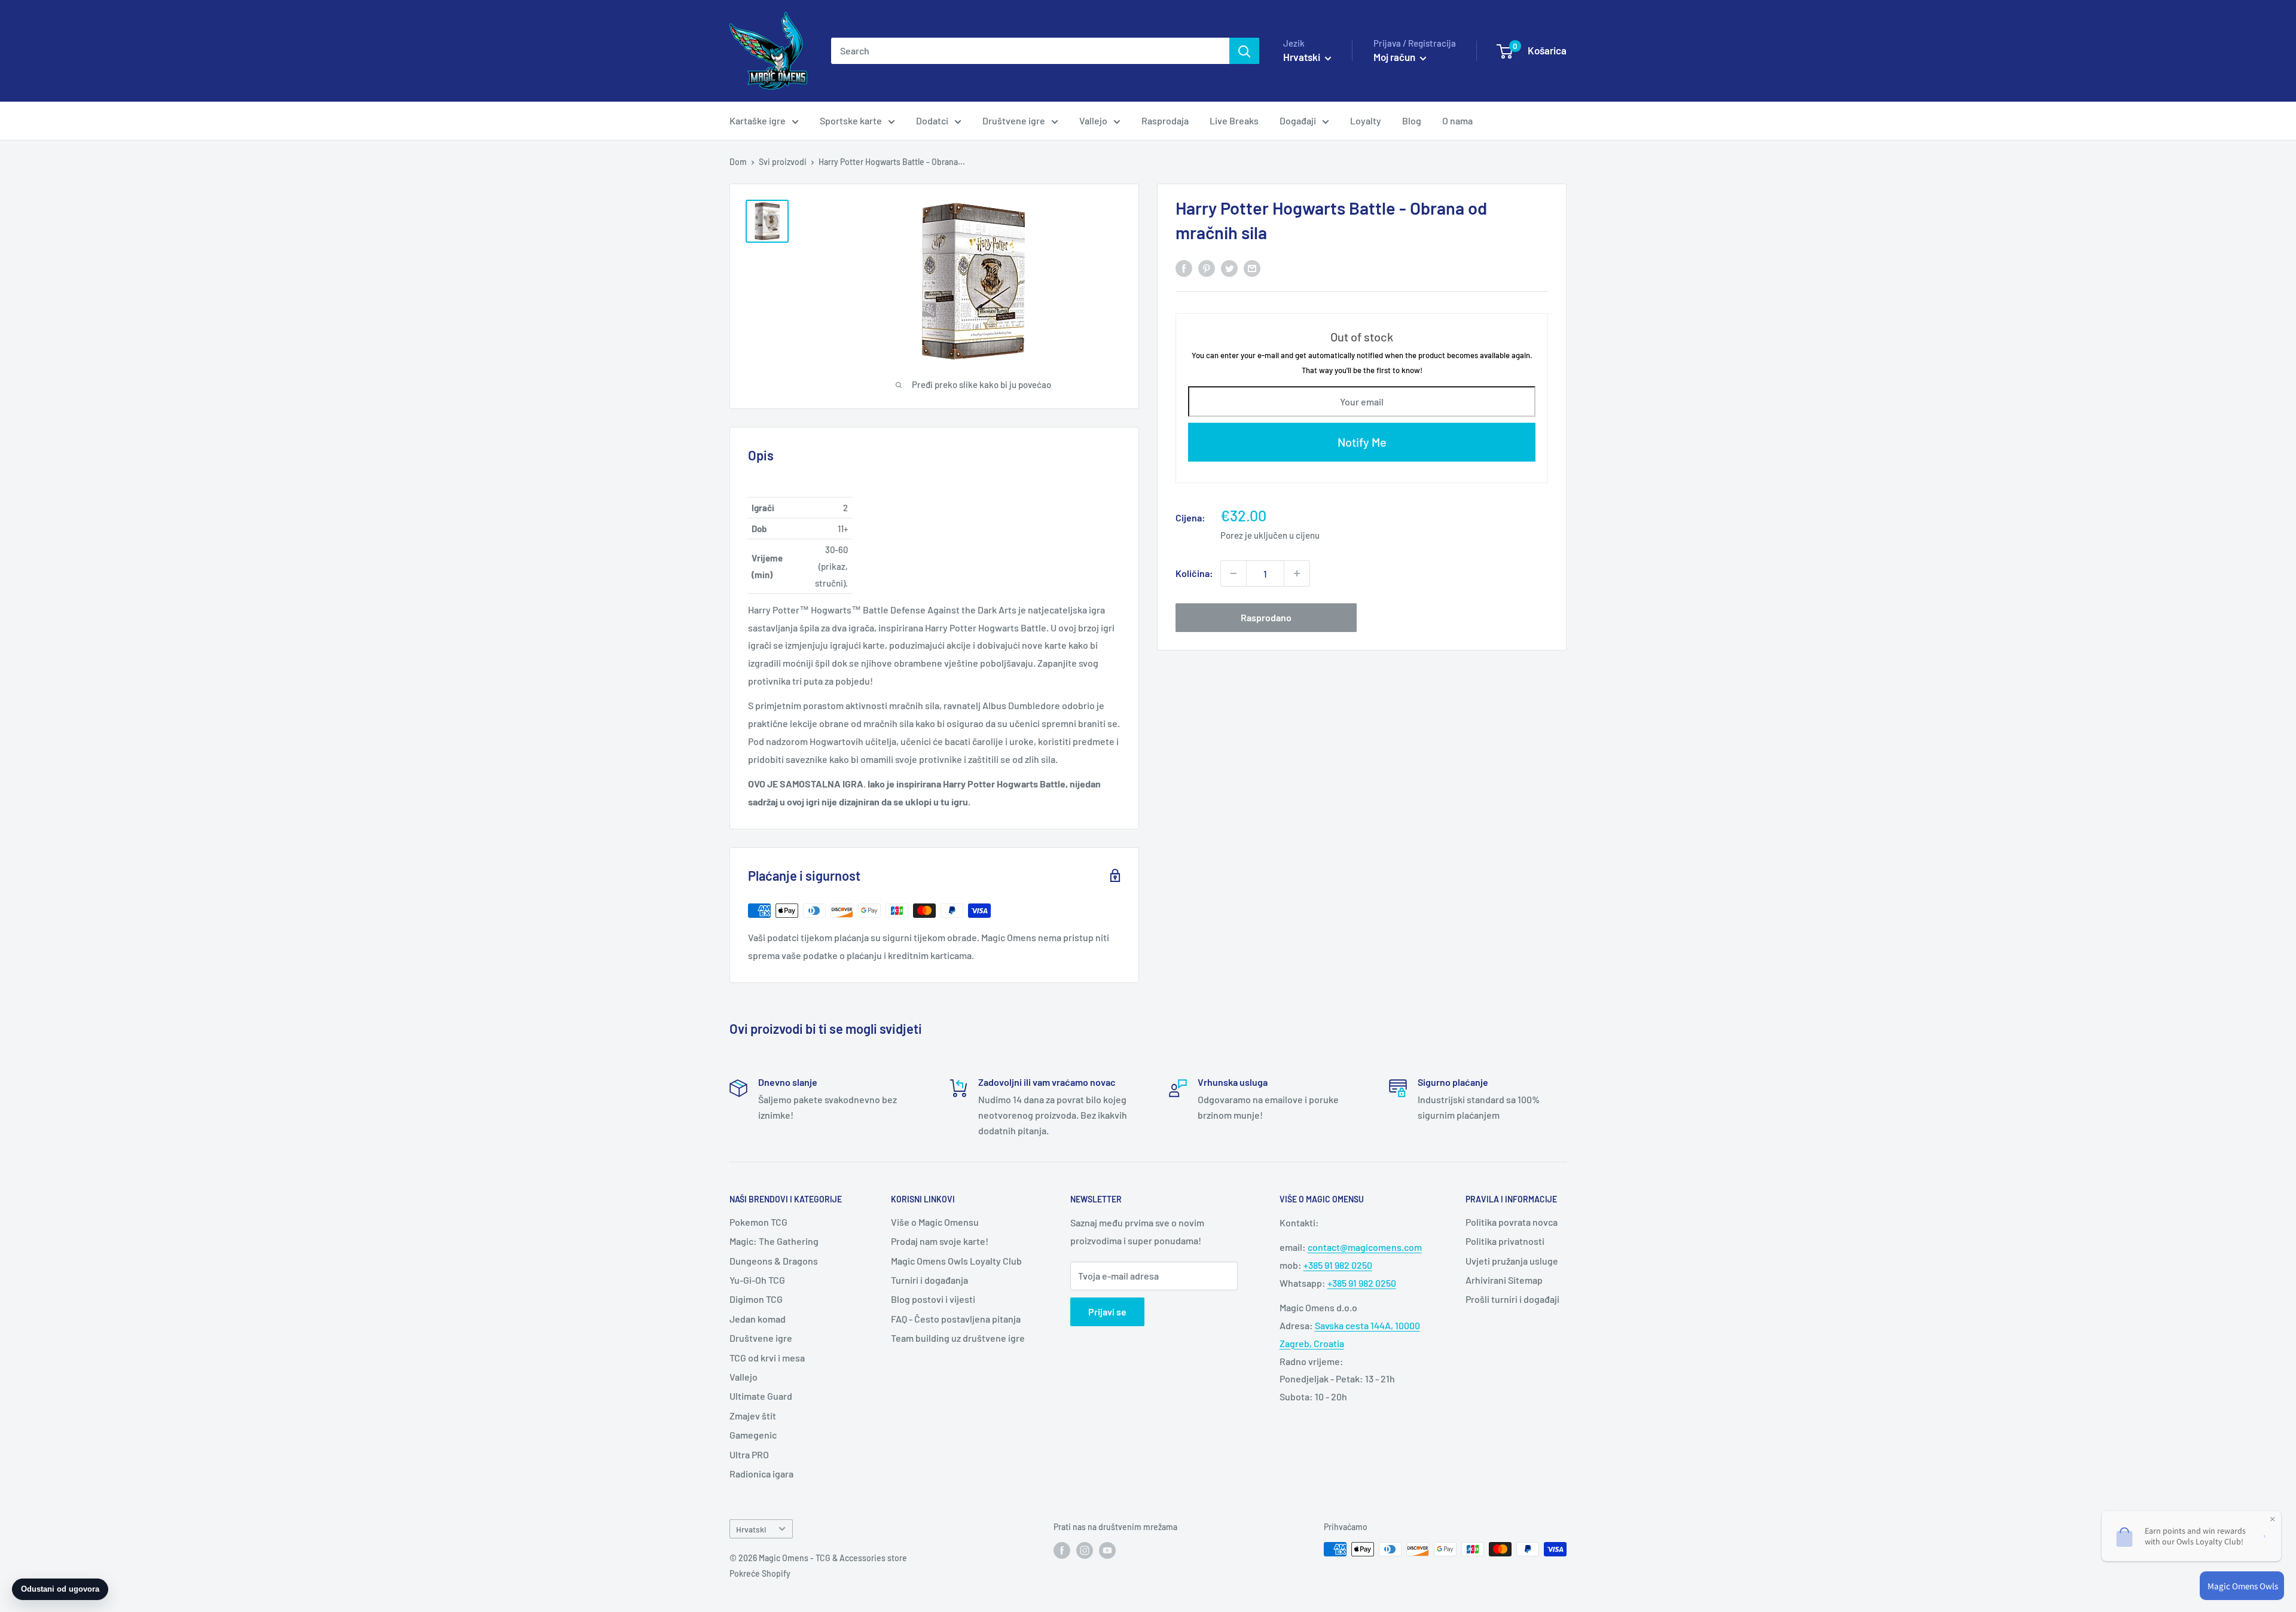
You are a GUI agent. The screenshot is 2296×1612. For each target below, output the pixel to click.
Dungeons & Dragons (774, 1261)
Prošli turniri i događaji (1512, 1299)
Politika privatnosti (1505, 1241)
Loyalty (1366, 120)
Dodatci (932, 120)
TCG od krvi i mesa (767, 1358)
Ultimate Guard (761, 1396)
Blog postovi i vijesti (933, 1299)
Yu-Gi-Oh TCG (757, 1280)
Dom (738, 162)
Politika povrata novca (1512, 1222)
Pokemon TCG (758, 1222)
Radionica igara (761, 1474)
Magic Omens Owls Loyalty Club (956, 1261)
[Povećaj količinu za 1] (1297, 573)
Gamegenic (753, 1435)
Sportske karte (851, 120)
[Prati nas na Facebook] (1062, 1550)
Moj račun (1395, 57)
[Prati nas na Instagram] (1085, 1550)
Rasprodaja (1165, 120)
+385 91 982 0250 (1338, 1265)
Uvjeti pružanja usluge (1512, 1261)
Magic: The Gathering (774, 1241)
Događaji (1298, 120)
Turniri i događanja (929, 1280)
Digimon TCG (756, 1299)
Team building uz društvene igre (958, 1338)
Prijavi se (1107, 1312)
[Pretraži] (1244, 51)
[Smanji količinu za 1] (1234, 573)
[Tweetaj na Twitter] (1229, 268)
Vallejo (1093, 120)
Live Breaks (1234, 120)
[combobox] (1030, 51)
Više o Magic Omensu (935, 1222)
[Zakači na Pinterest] (1207, 268)
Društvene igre (1014, 120)
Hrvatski (751, 1529)
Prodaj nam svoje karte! (940, 1241)
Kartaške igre (758, 120)
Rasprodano (1266, 617)
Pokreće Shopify (760, 1573)
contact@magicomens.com (1365, 1247)
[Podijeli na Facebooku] (1184, 268)
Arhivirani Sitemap (1504, 1280)
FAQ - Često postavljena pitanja (956, 1319)
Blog (1412, 120)
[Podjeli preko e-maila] (1252, 268)
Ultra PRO (749, 1454)
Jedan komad (758, 1319)
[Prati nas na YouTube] (1107, 1550)
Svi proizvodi (783, 162)
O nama (1457, 120)
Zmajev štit (753, 1416)
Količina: (1194, 573)
